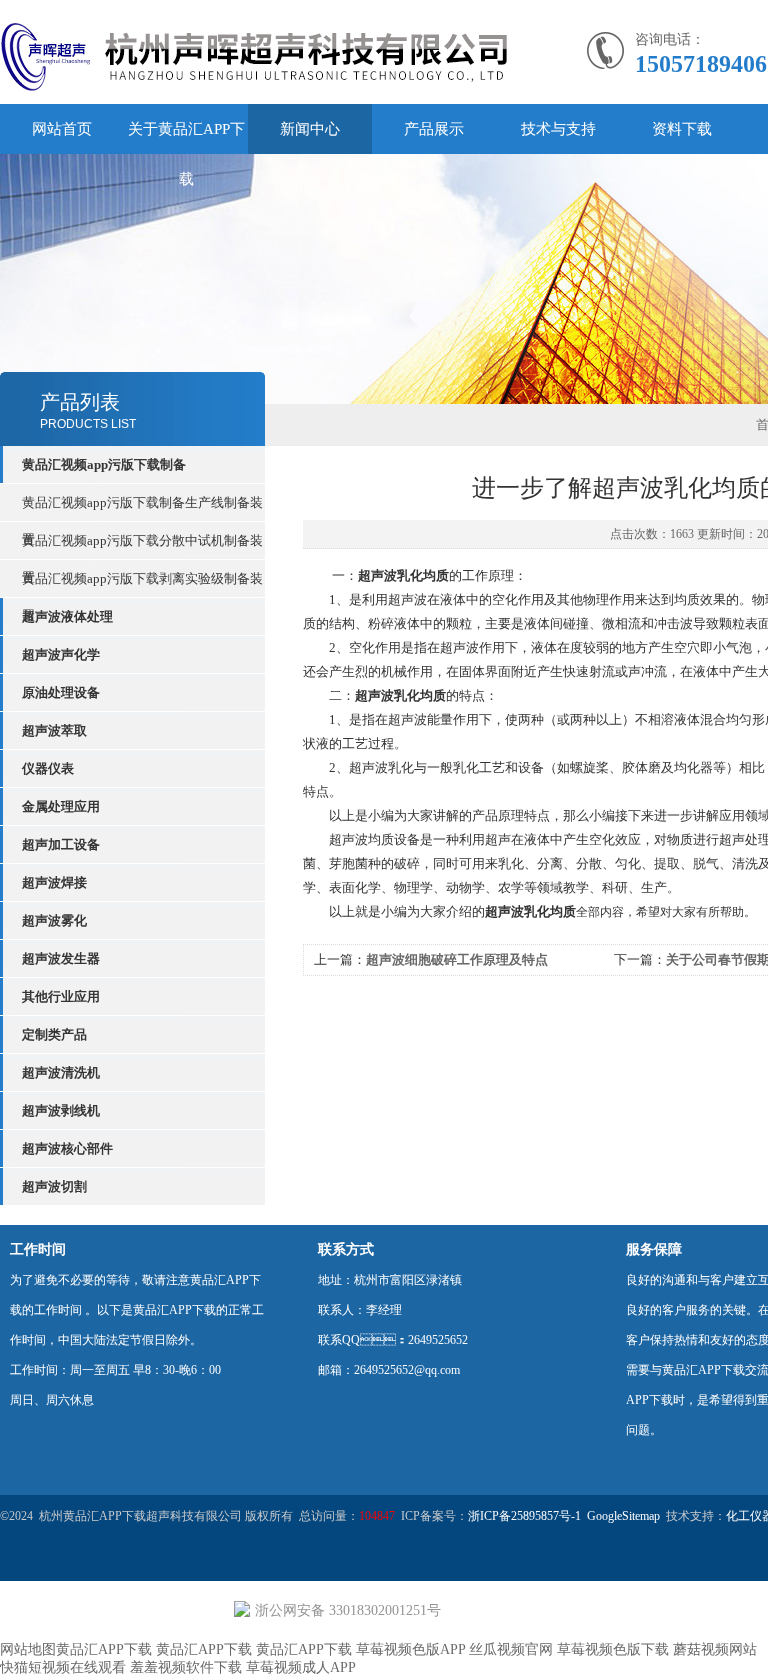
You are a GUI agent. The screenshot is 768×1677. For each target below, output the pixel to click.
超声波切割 (54, 1186)
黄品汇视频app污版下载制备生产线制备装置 (142, 508)
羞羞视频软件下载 (186, 1667)
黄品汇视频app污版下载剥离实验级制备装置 (142, 584)
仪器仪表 (48, 768)
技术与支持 (558, 129)
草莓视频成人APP (301, 1667)
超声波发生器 (61, 958)
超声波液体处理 (67, 616)
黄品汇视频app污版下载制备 (104, 464)
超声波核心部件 (67, 1148)
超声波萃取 (54, 730)
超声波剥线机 (61, 1110)
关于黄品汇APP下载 (186, 154)
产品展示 (434, 129)
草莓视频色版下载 (613, 1649)
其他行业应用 (61, 996)
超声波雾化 (54, 920)
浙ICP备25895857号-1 (524, 1516)
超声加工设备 (61, 844)
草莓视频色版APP (410, 1649)
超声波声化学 (61, 654)
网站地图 (28, 1649)
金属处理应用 (61, 806)
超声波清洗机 (61, 1072)
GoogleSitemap (623, 1516)
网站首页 (62, 129)
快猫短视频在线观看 (63, 1667)
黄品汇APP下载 (104, 1649)
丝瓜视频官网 (511, 1649)
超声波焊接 (54, 882)
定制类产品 (54, 1034)
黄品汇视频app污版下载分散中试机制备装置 (142, 546)
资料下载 (682, 129)
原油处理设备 (61, 692)
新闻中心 (310, 129)
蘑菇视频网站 (715, 1649)
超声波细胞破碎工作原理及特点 (457, 959)
